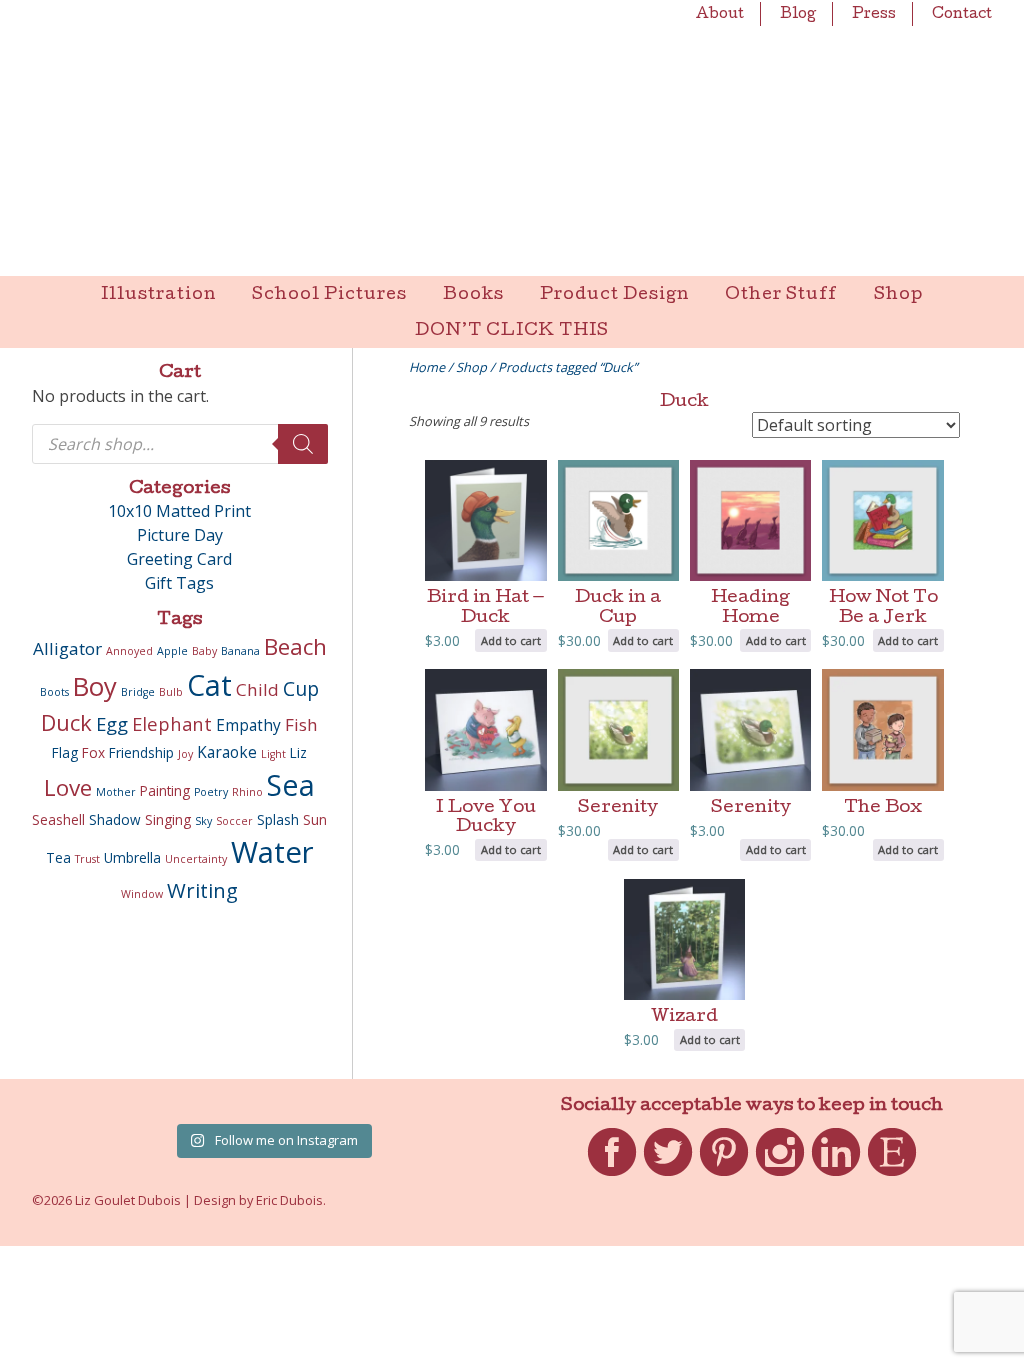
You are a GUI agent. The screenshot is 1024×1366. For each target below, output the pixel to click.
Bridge (138, 692)
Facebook (612, 1176)
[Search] (303, 444)
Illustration (158, 295)
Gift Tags (179, 583)
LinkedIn (836, 1176)
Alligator (67, 648)
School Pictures (329, 295)
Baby (204, 651)
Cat (209, 685)
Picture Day (180, 535)
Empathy (248, 725)
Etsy (892, 1176)
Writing (202, 890)
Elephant (172, 723)
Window (142, 894)
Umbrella (132, 858)
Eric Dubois (289, 1200)
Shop (898, 295)
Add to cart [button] (511, 640)
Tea (58, 858)
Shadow (115, 820)
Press (874, 15)
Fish (301, 724)
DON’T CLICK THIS (512, 331)
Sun (315, 820)
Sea (291, 785)
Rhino (247, 792)
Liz (298, 753)
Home (427, 367)
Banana (240, 651)
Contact (962, 15)
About (720, 15)
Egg (112, 723)
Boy (95, 686)
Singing (168, 820)
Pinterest (724, 1176)
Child (257, 689)
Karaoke (227, 752)
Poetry (211, 792)
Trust (87, 859)
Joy (185, 754)
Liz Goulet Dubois (512, 138)
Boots (54, 692)
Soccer (234, 821)
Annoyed (129, 651)
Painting (165, 791)
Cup (301, 688)
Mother (116, 792)
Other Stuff (781, 295)
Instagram (780, 1176)
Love (68, 787)
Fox (93, 753)
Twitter (668, 1176)
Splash (278, 820)
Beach (295, 646)
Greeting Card (179, 559)
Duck (66, 722)
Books (473, 295)
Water (272, 852)
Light (273, 754)
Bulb (171, 692)
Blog (798, 15)
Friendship (141, 753)
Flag (65, 753)
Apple (172, 651)
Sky (203, 821)
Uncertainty (196, 859)
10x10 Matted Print (179, 511)
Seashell (58, 820)
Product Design (614, 295)
